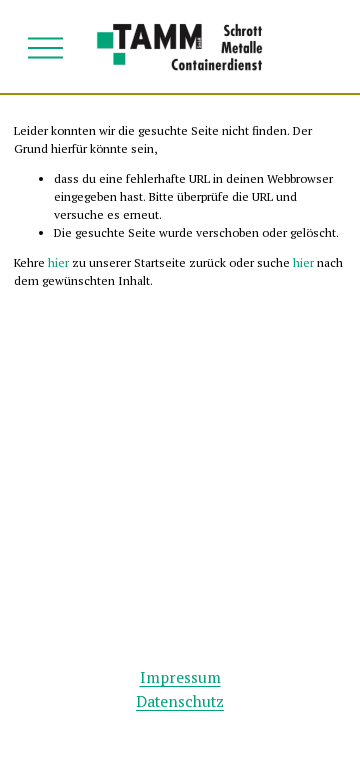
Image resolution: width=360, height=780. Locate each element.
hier (58, 262)
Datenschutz (180, 701)
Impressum (180, 677)
